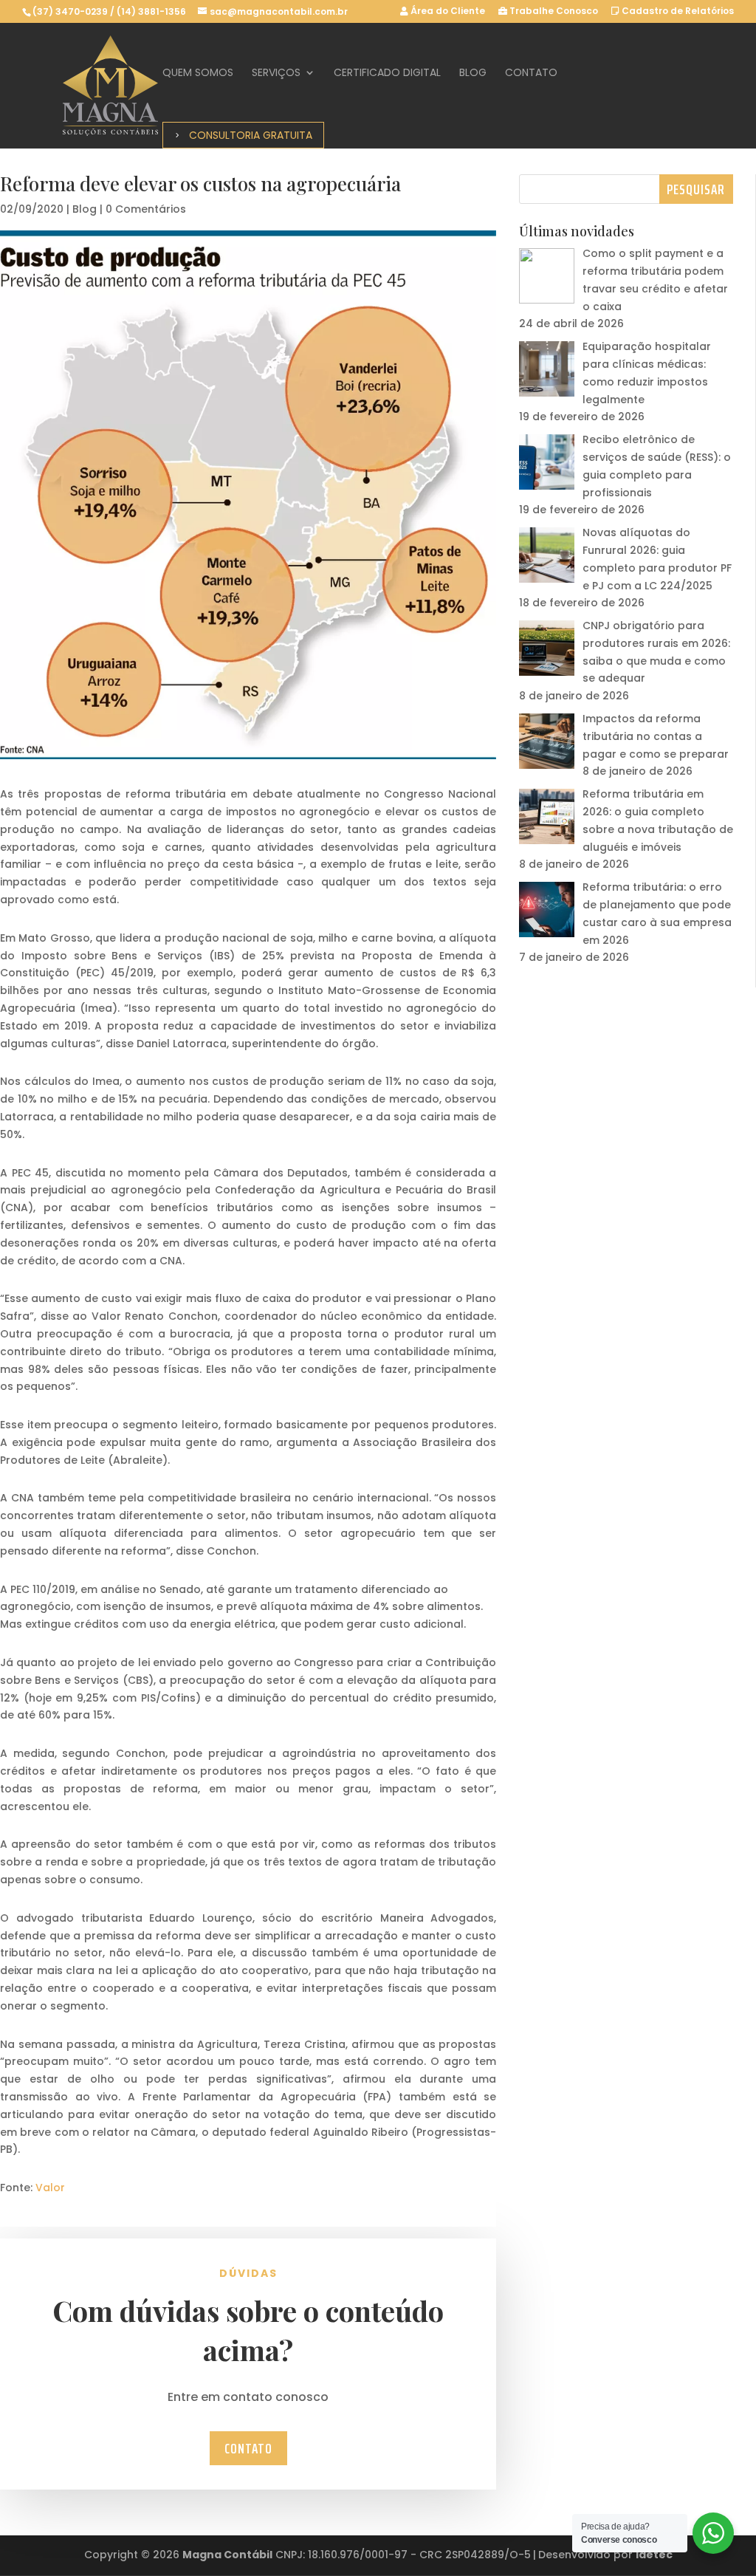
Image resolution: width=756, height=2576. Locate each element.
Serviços (276, 73)
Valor (50, 2188)
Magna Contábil (227, 2555)
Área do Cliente (447, 12)
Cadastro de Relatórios (677, 12)
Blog (473, 73)
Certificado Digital (387, 73)
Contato (531, 73)
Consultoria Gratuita (251, 135)
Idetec (654, 2555)
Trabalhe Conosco (553, 12)
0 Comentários (146, 209)
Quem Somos (198, 73)
